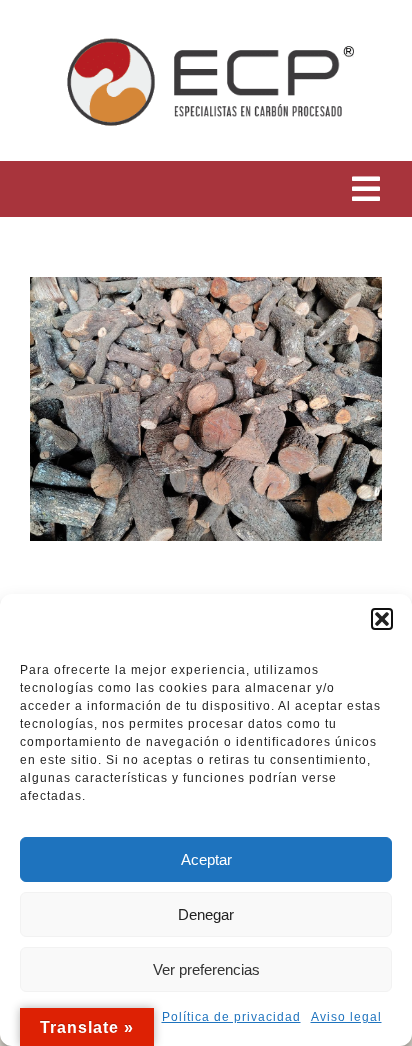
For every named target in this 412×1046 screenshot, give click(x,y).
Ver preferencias (206, 969)
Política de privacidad (231, 1017)
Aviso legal (346, 1017)
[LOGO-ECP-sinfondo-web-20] (206, 23)
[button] (382, 619)
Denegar (206, 914)
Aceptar (206, 859)
